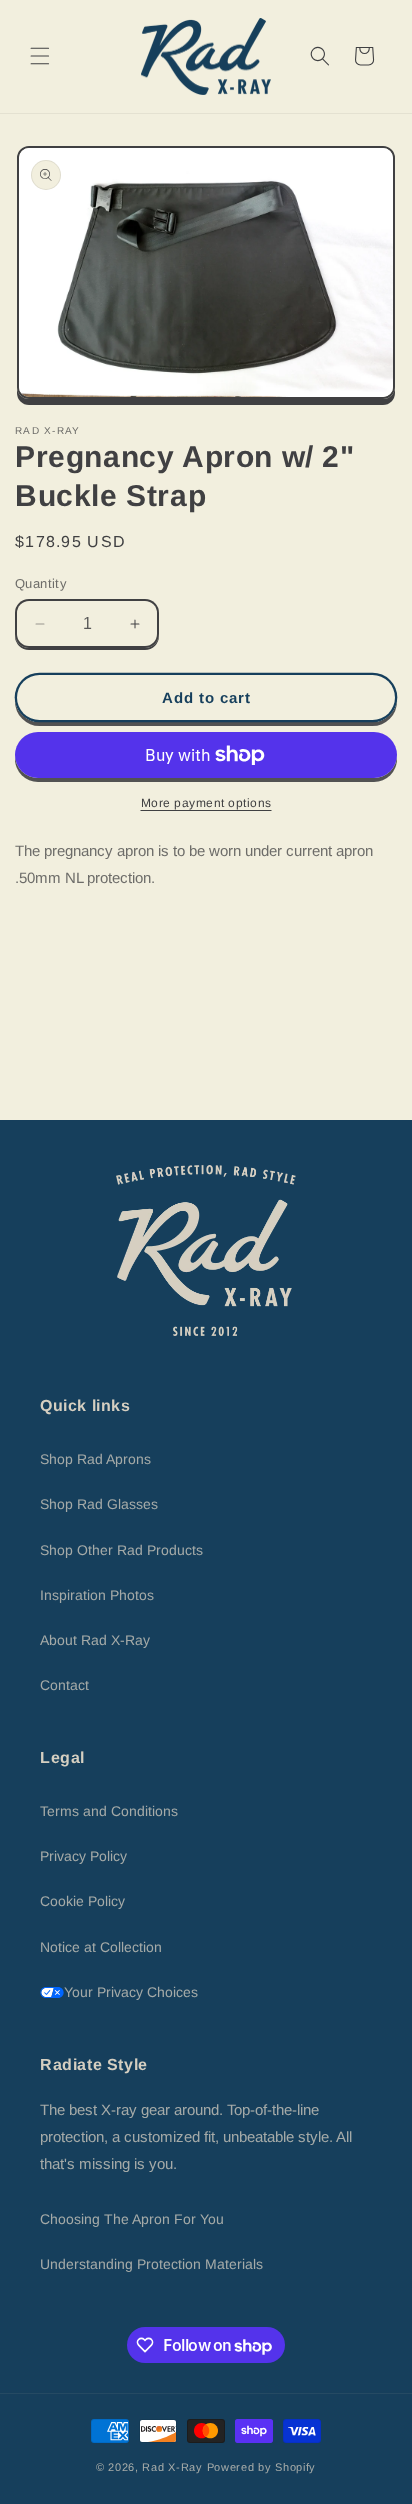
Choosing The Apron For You (132, 2219)
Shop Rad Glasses (99, 1504)
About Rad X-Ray (95, 1640)
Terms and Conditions (109, 1811)
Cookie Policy (82, 1901)
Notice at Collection (101, 1947)
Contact (64, 1685)
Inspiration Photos (97, 1595)
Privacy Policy (83, 1856)
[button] (40, 56)
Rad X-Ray (172, 2467)
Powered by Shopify (262, 2467)
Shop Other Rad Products (121, 1550)
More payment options (206, 803)
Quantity (41, 583)
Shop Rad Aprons (95, 1459)
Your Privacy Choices (131, 1992)
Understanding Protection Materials (151, 2264)
